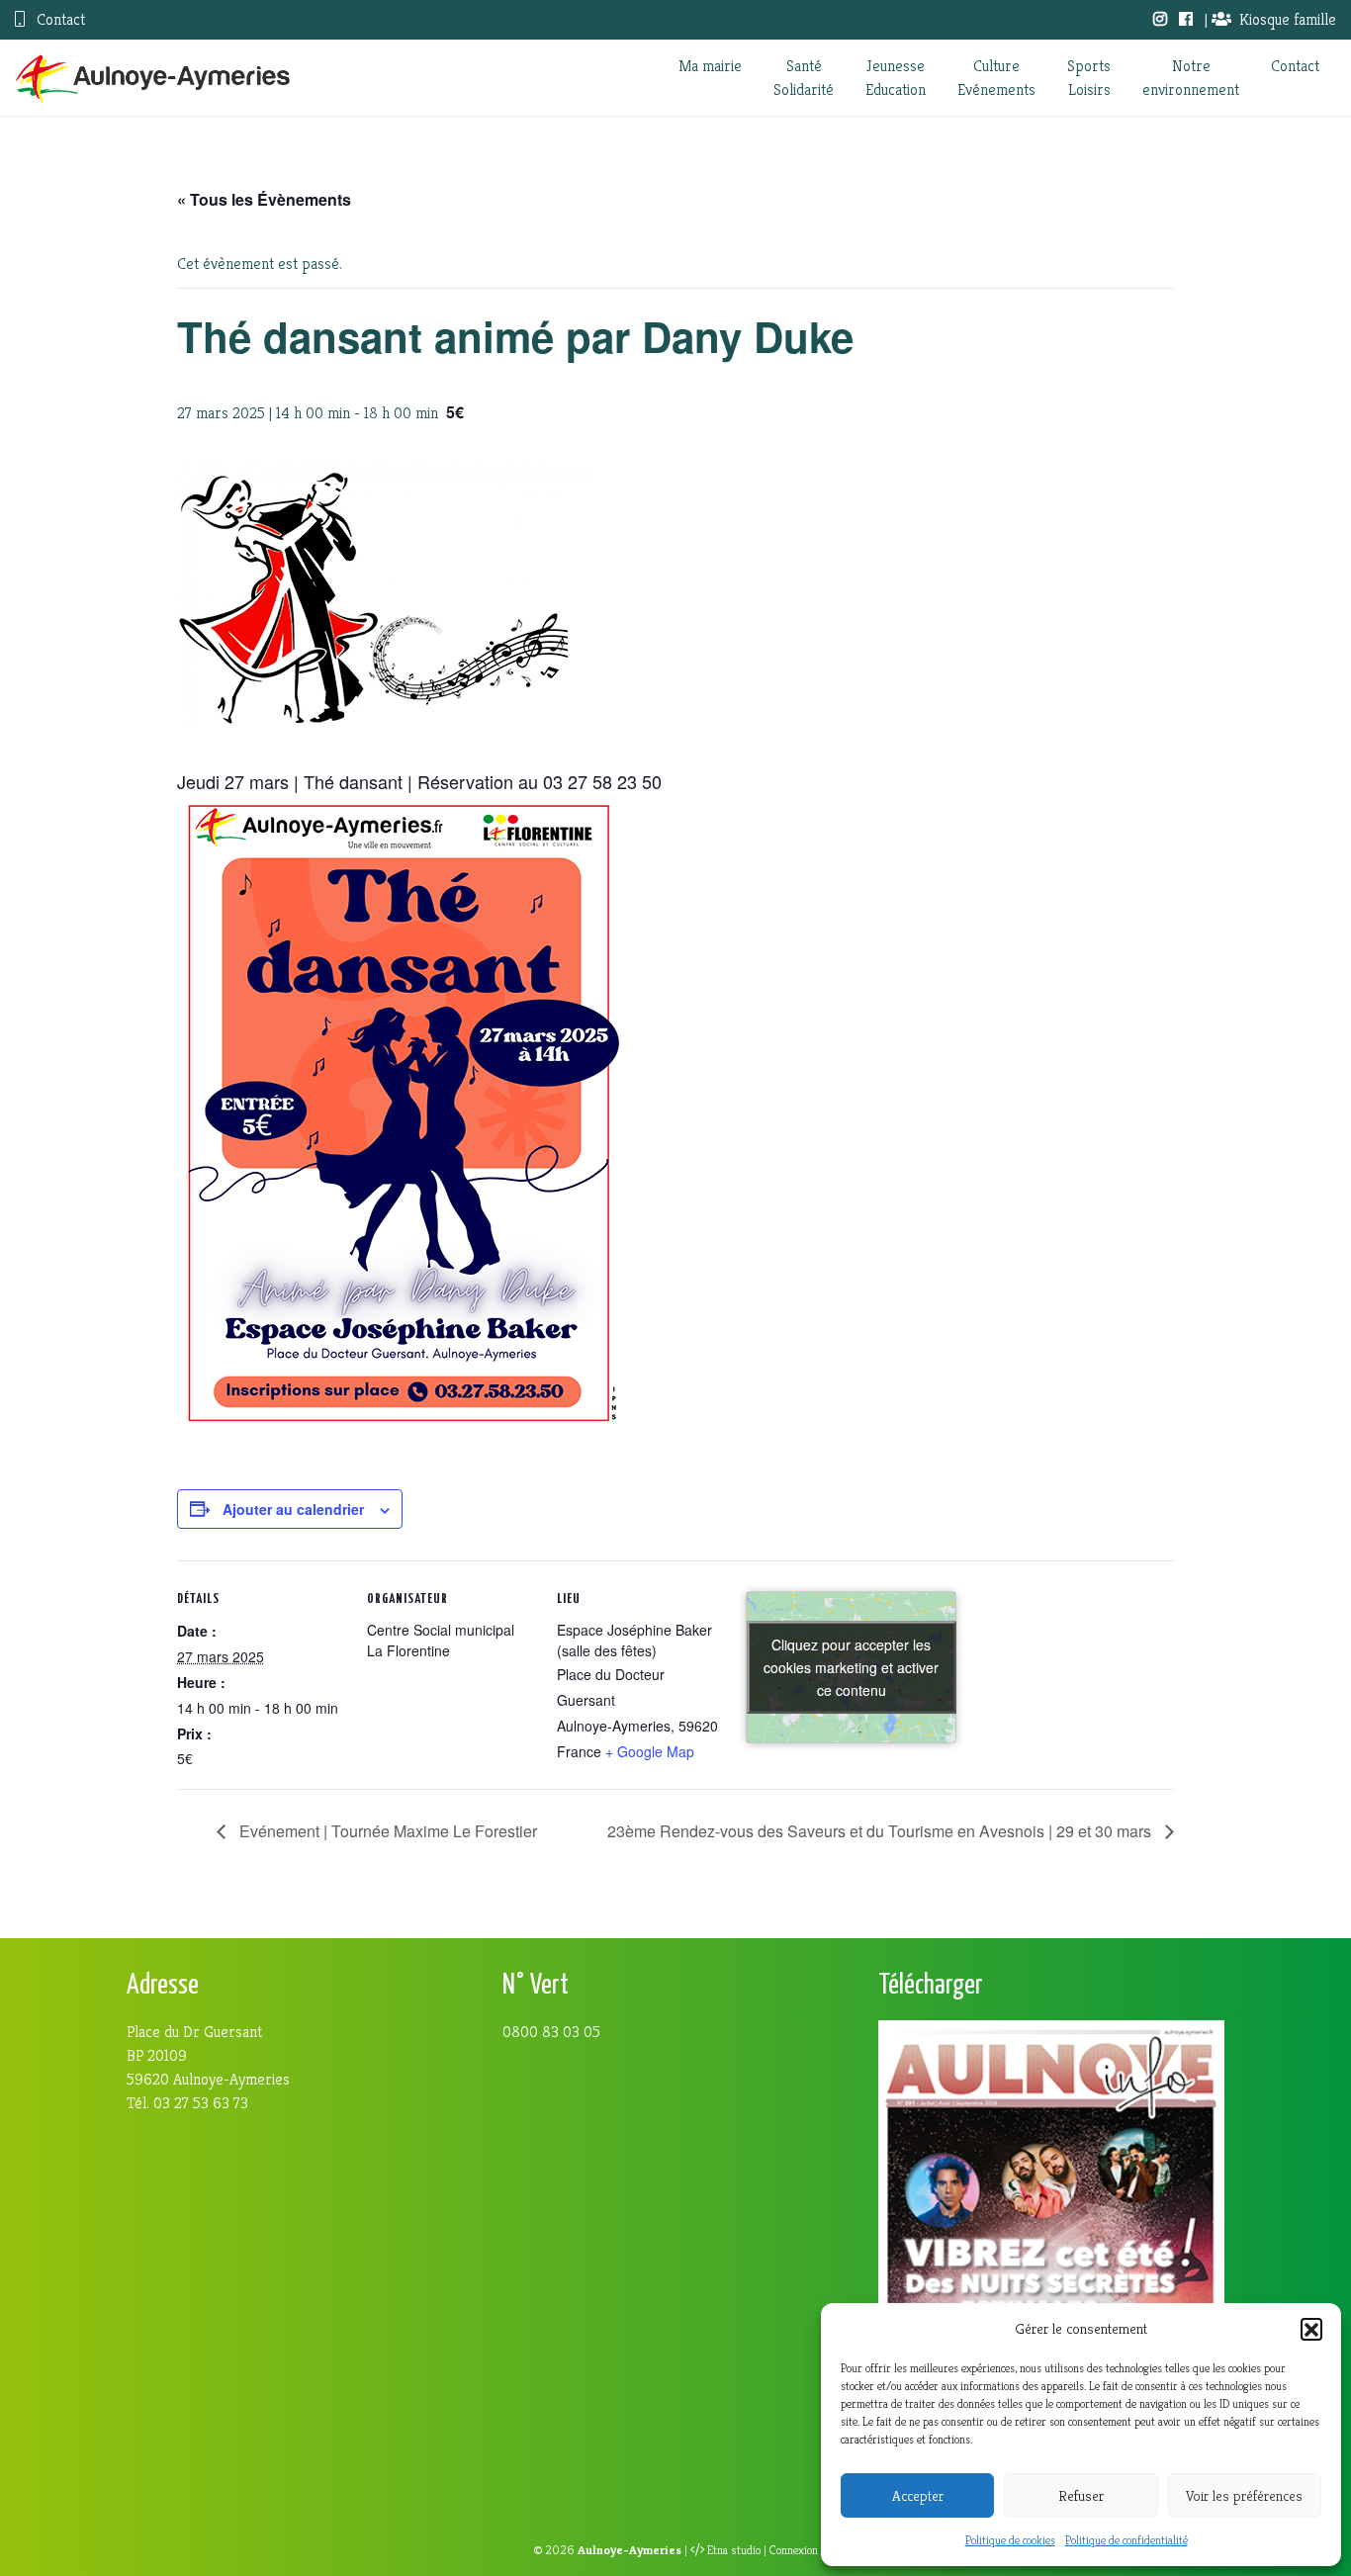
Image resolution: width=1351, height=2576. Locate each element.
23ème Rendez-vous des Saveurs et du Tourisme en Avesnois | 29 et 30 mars (881, 1831)
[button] (1311, 2329)
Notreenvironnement (1191, 78)
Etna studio (734, 2550)
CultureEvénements (996, 78)
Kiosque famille (1288, 19)
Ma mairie (710, 66)
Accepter (918, 2495)
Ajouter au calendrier (293, 1509)
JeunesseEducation (896, 78)
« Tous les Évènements (264, 199)
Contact (59, 19)
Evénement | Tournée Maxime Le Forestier (386, 1831)
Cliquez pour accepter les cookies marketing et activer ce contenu (851, 1667)
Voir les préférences (1244, 2495)
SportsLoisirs (1089, 78)
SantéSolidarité (804, 78)
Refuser (1081, 2495)
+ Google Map (650, 1751)
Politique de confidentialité (1126, 2540)
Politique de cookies (1010, 2540)
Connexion (794, 2550)
